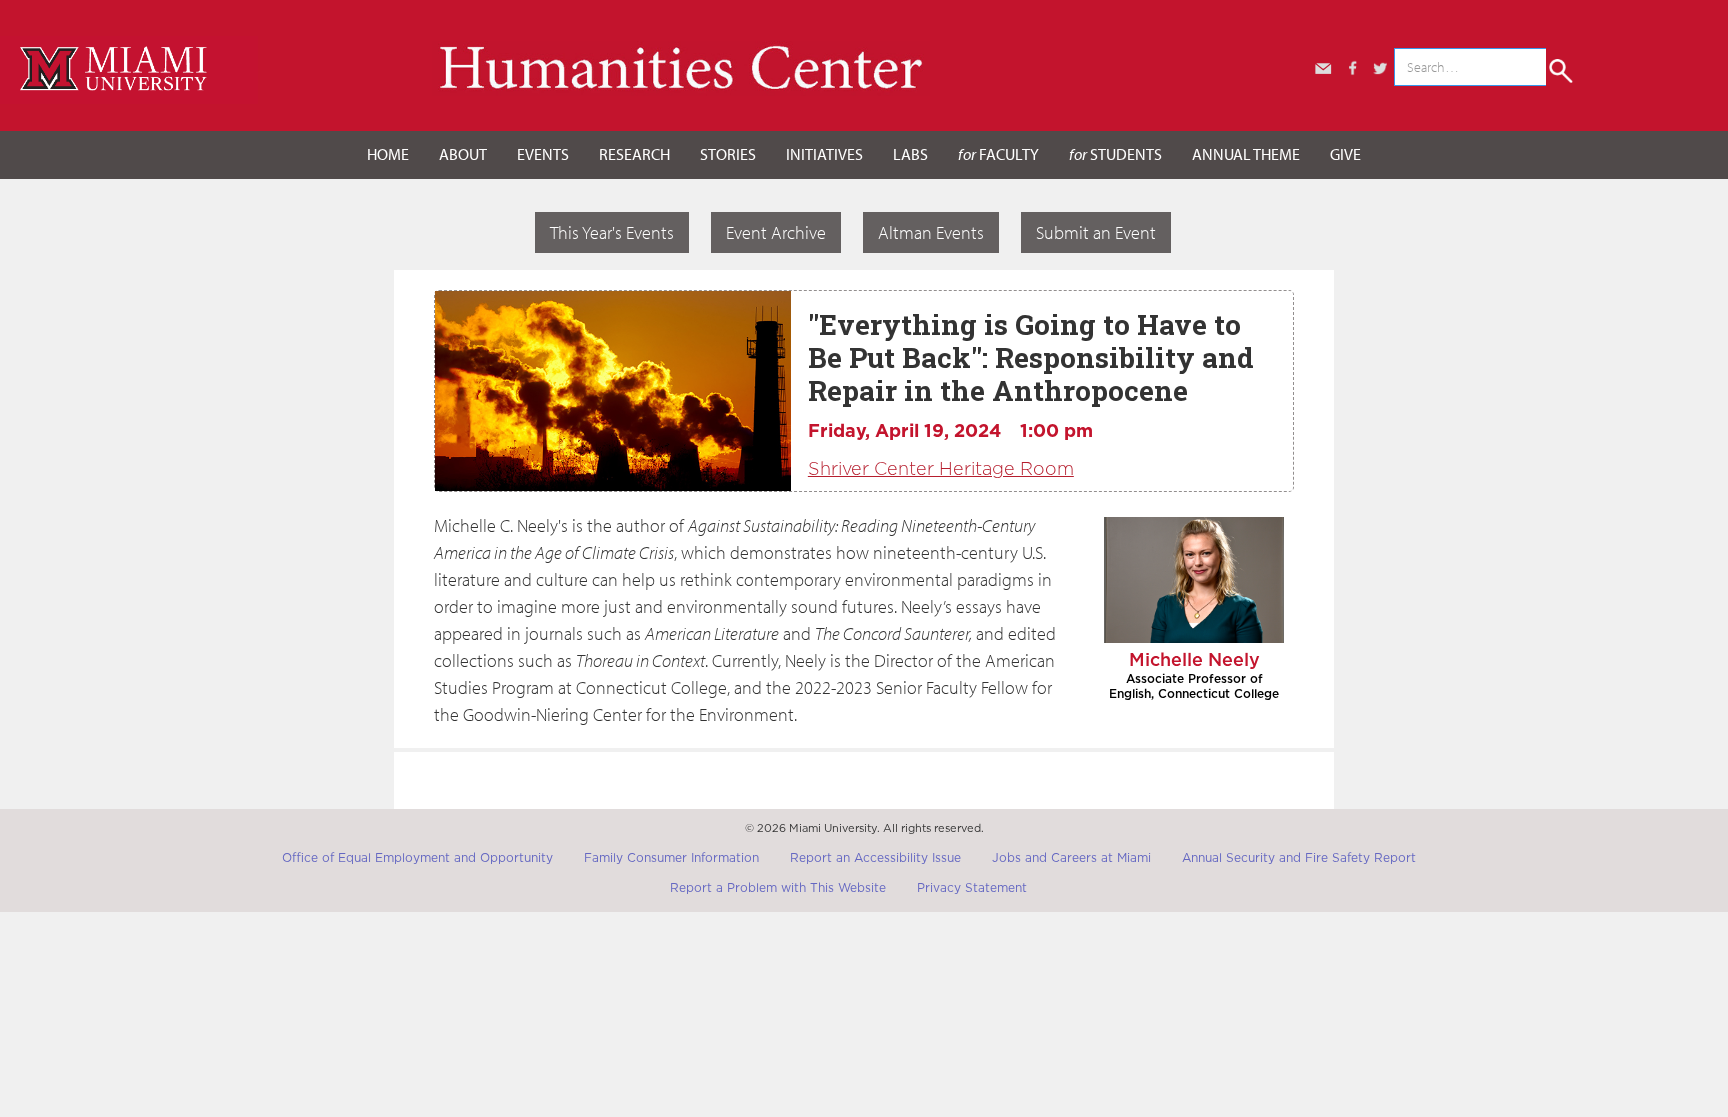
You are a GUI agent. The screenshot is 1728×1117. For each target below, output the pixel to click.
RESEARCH (634, 154)
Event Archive (776, 232)
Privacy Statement (972, 888)
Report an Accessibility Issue (875, 858)
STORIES (728, 154)
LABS (910, 154)
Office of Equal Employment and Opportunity (417, 858)
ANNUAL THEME (1246, 154)
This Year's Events (612, 232)
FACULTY (998, 154)
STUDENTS (1115, 154)
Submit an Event (1096, 232)
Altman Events (931, 232)
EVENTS (543, 154)
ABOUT (463, 154)
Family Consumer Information (671, 858)
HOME (388, 154)
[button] (463, 154)
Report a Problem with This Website (778, 888)
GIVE (1345, 154)
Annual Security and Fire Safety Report (1299, 858)
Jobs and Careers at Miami (1071, 858)
